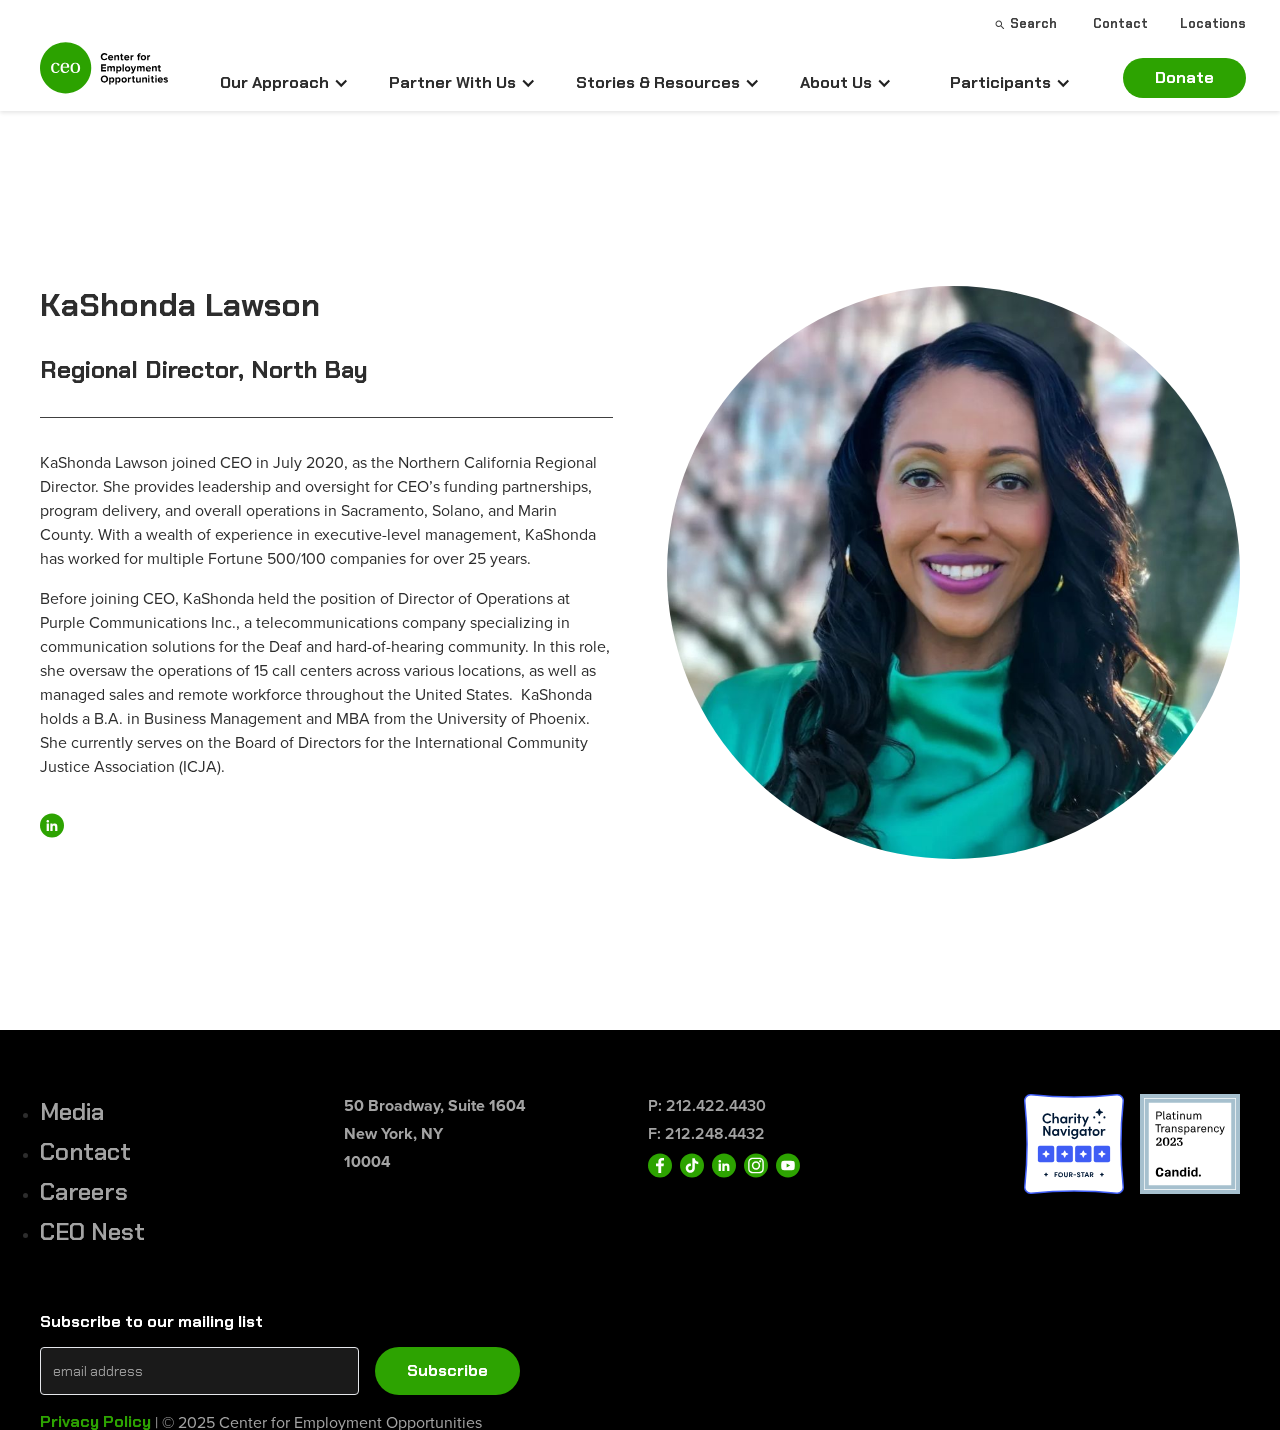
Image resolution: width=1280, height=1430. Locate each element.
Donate (1184, 77)
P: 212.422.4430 (707, 1105)
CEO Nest (92, 1231)
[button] (284, 83)
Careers (84, 1191)
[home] (104, 76)
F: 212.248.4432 (706, 1133)
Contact (85, 1151)
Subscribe (447, 1370)
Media (72, 1111)
